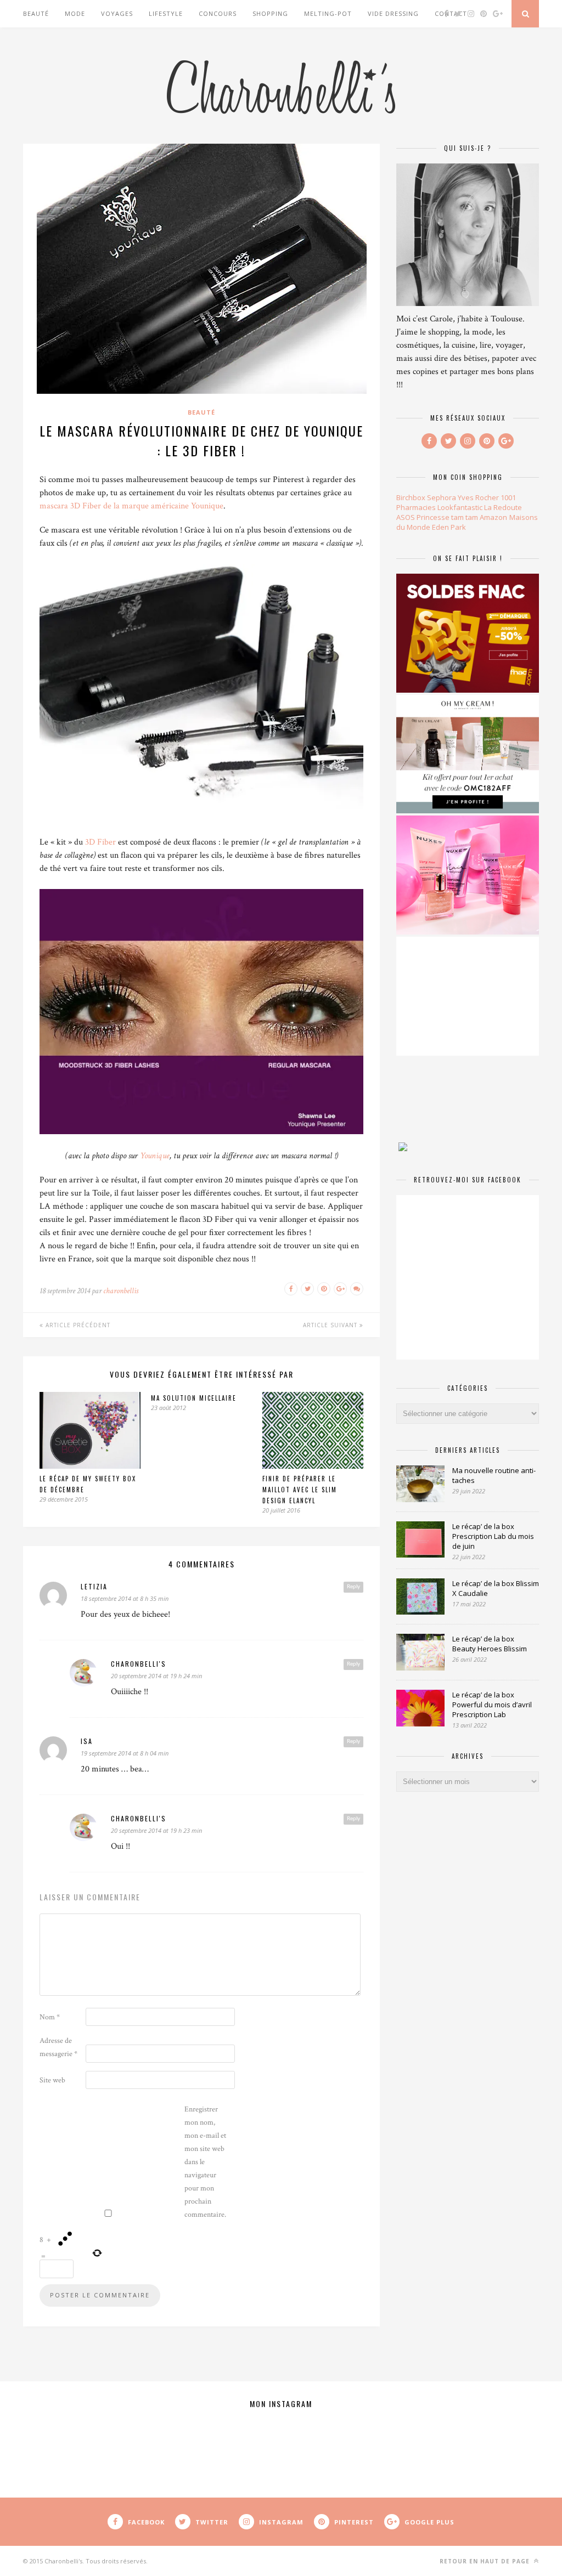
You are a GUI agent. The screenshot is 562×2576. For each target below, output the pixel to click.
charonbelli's (139, 1664)
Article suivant (331, 1325)
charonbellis (121, 1291)
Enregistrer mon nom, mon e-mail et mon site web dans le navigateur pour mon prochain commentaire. (205, 2162)
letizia (94, 1586)
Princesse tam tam (447, 517)
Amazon (493, 517)
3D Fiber (100, 842)
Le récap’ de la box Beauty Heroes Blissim (490, 1644)
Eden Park (449, 527)
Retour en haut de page (486, 2561)
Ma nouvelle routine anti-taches (494, 1475)
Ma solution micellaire (194, 1398)
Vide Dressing (393, 13)
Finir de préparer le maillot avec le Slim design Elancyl (300, 1490)
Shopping (270, 13)
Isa (87, 1741)
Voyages (117, 13)
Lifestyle (166, 13)
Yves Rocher (478, 497)
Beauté (36, 13)
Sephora (442, 497)
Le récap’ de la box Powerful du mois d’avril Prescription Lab (492, 1705)
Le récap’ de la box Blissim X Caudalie (496, 1588)
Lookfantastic (460, 507)
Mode (75, 13)
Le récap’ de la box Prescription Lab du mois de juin (493, 1536)
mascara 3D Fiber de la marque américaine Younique (131, 506)
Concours (218, 13)
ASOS (406, 517)
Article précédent (77, 1325)
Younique (155, 1156)
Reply (353, 1587)
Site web (52, 2080)
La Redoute (503, 507)
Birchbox (411, 497)
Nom (50, 2017)
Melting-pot (328, 13)
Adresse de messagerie (58, 2047)
